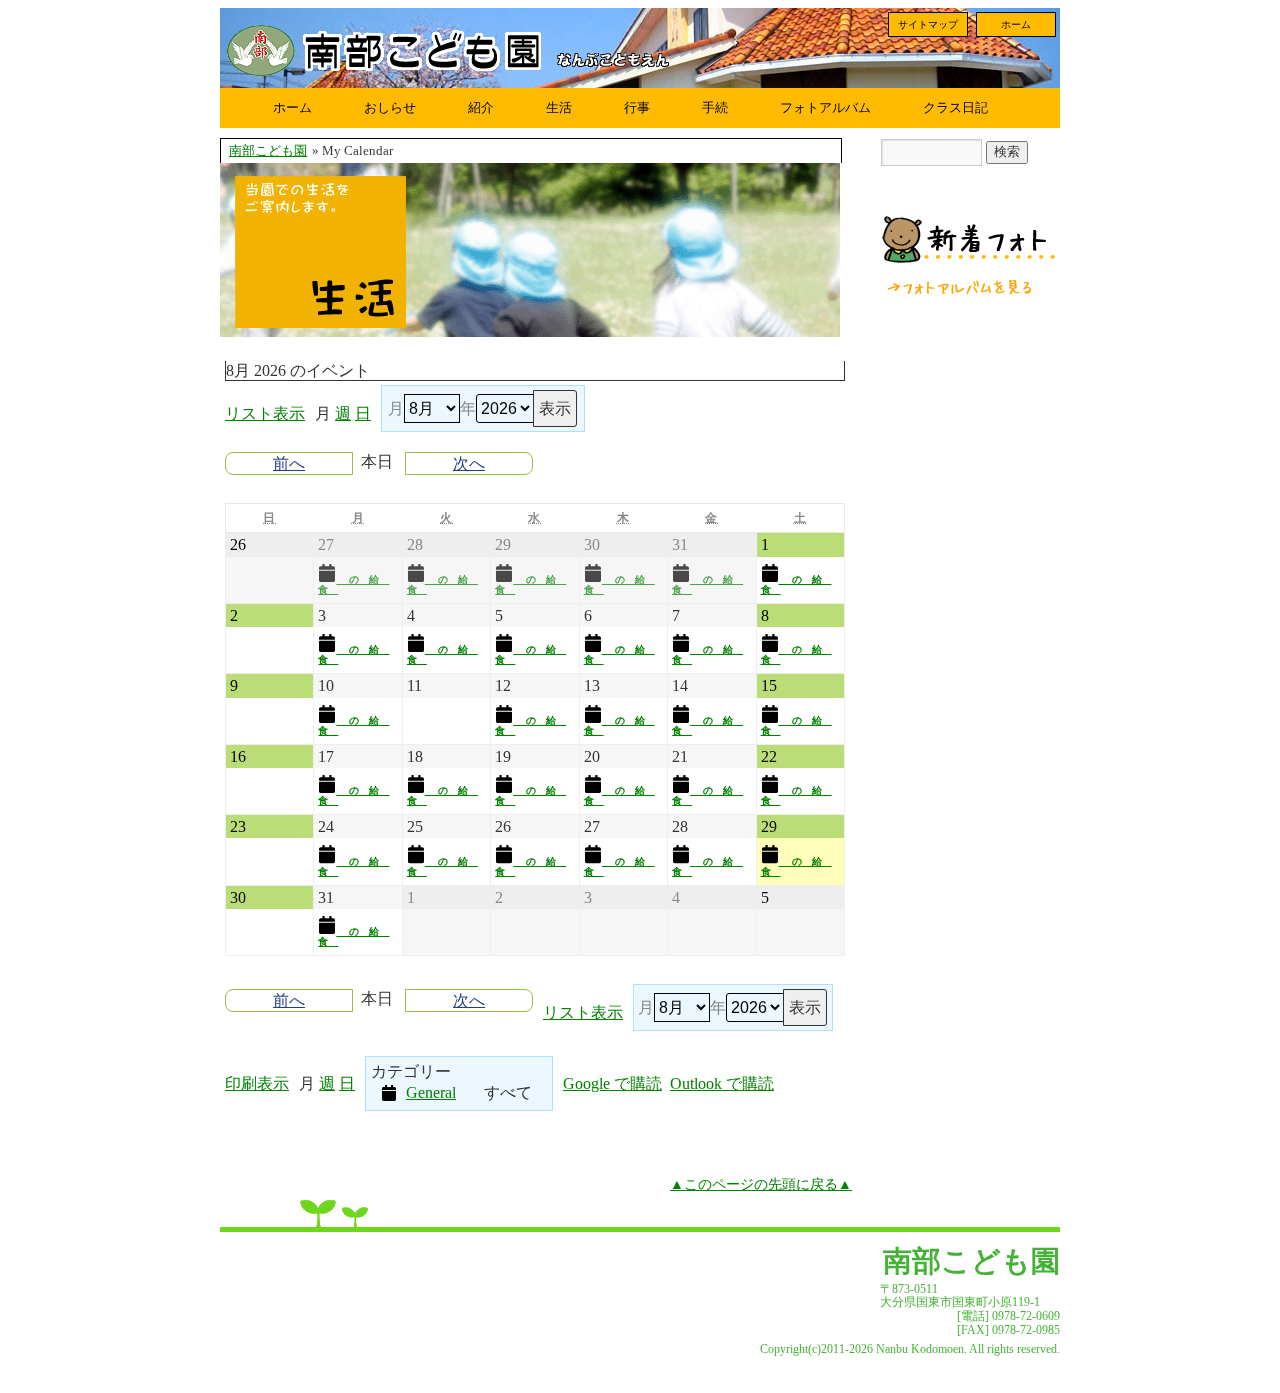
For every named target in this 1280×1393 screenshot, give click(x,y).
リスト (265, 413)
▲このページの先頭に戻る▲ (761, 1184)
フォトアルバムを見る (961, 287)
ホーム (1016, 24)
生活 (559, 107)
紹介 (481, 107)
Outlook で (722, 1083)
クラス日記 (955, 107)
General (431, 1092)
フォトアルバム (825, 107)
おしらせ (390, 107)
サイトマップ (928, 24)
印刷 (257, 1083)
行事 (637, 107)
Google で (612, 1083)
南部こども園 (268, 151)
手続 (715, 107)
